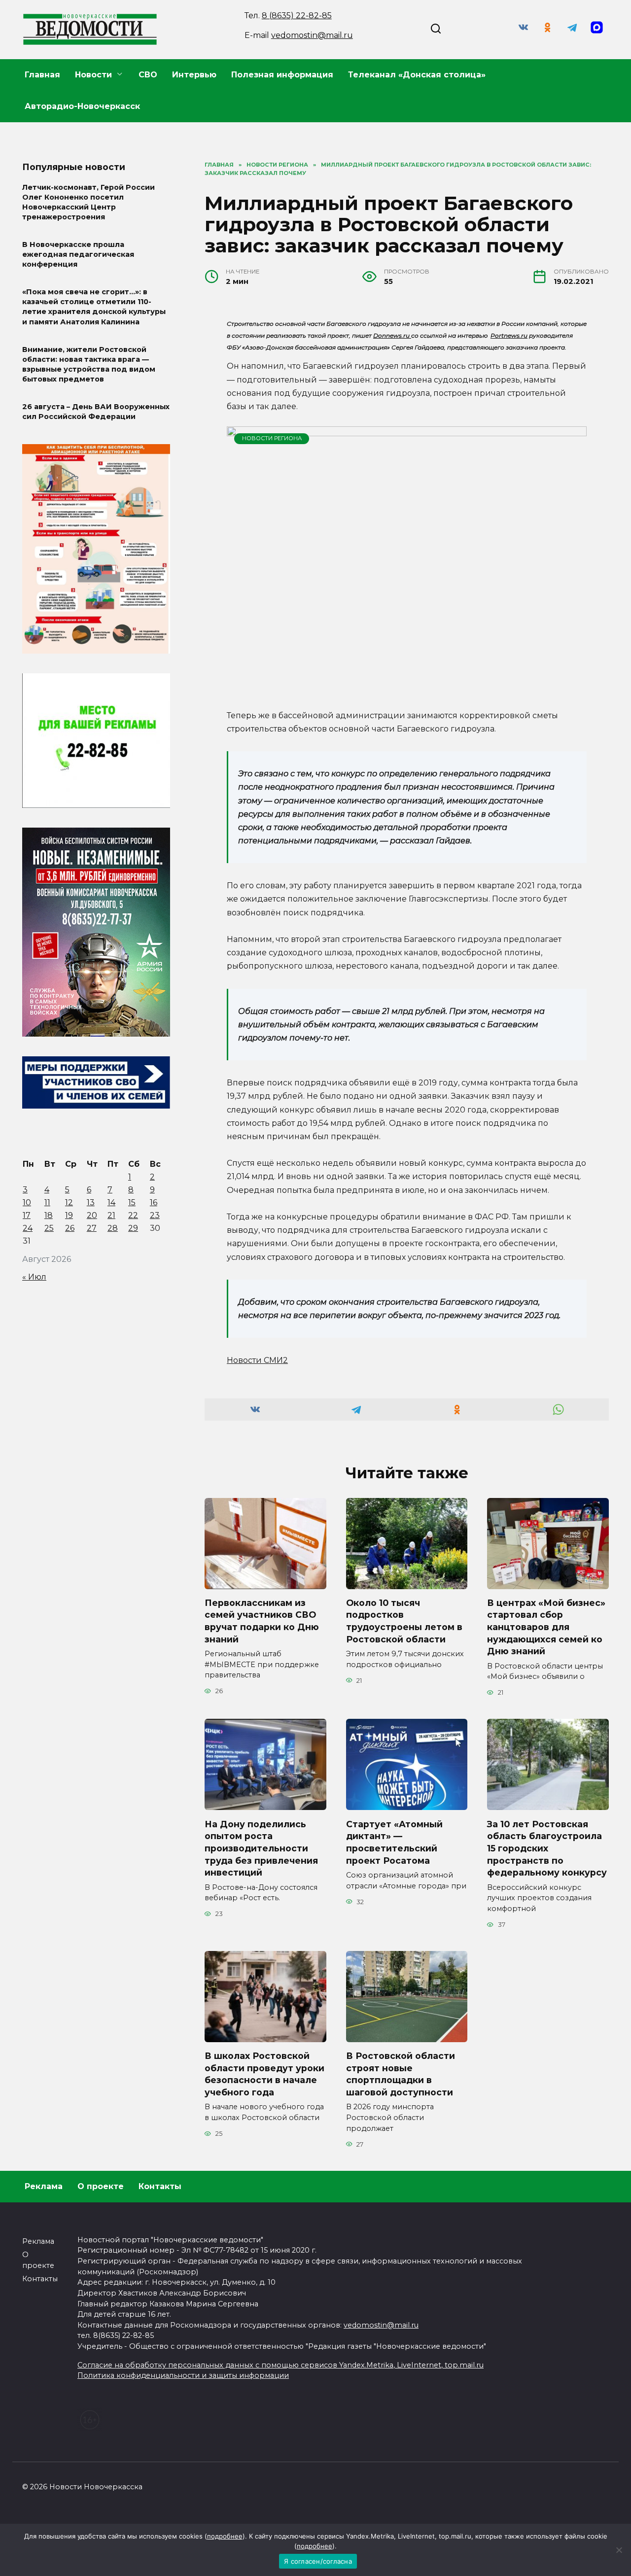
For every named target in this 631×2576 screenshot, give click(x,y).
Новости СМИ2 (257, 1360)
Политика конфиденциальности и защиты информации (183, 2375)
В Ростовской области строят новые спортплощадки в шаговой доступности (401, 2074)
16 (154, 1202)
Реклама (44, 2186)
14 (111, 1202)
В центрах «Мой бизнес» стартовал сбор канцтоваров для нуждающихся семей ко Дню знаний (546, 1627)
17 (27, 1215)
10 (27, 1202)
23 (155, 1215)
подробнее (225, 2536)
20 (92, 1215)
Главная (42, 75)
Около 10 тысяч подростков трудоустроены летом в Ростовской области (404, 1621)
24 (28, 1228)
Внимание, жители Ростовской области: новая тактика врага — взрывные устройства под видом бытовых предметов (89, 364)
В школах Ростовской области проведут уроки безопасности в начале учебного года (264, 2074)
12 (69, 1202)
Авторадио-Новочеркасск (82, 106)
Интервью (194, 75)
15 (132, 1202)
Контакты (160, 2186)
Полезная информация (282, 75)
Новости (93, 75)
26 (70, 1228)
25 (49, 1228)
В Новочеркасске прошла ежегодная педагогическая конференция (78, 254)
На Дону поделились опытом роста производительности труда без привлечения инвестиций (261, 1848)
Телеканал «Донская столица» (417, 75)
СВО (148, 75)
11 (47, 1202)
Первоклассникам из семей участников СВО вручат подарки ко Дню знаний (262, 1621)
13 (91, 1202)
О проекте (101, 2186)
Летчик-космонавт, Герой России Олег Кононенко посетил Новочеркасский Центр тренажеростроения (88, 202)
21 (111, 1215)
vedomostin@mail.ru (312, 35)
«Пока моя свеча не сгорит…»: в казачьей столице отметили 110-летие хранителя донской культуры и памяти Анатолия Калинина (94, 307)
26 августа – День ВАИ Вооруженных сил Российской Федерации (96, 412)
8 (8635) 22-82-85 (297, 16)
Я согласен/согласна (318, 2561)
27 (92, 1228)
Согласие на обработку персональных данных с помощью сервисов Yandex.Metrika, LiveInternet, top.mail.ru (280, 2365)
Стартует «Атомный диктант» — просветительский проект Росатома (394, 1842)
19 (69, 1215)
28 (113, 1228)
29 (133, 1228)
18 (49, 1215)
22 (133, 1215)
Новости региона (272, 438)
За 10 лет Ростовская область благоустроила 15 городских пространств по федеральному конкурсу (547, 1848)
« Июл (34, 1277)
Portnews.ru (509, 335)
